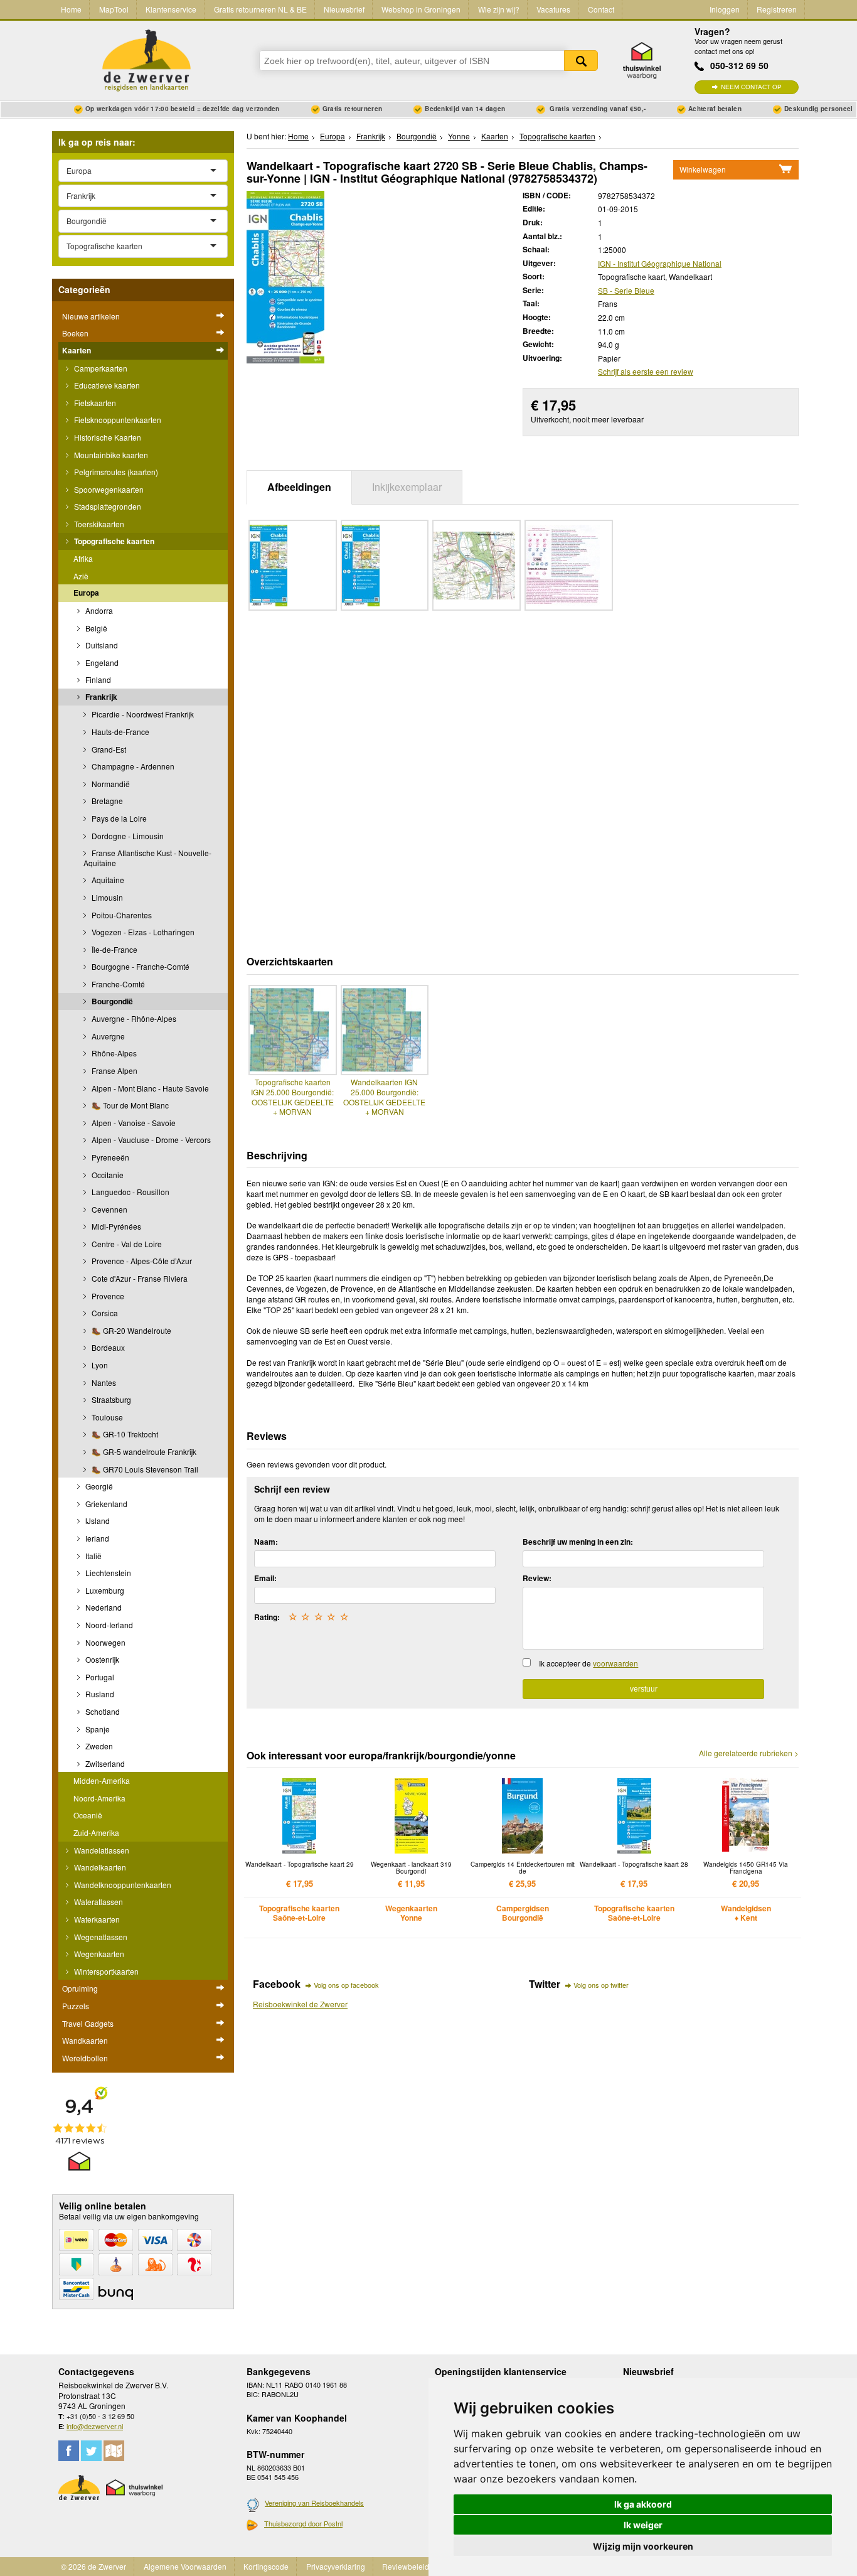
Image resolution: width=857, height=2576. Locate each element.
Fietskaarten (94, 403)
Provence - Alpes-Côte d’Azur (141, 1261)
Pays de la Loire (118, 818)
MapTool (114, 9)
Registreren (777, 9)
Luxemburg (104, 1590)
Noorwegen (104, 1642)
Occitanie (107, 1175)
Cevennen (109, 1209)
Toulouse (106, 1417)
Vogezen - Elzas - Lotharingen (142, 932)
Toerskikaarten (98, 524)
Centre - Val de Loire (126, 1244)
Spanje (97, 1729)
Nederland (103, 1607)
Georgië (98, 1486)
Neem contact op (751, 87)
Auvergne (107, 1036)
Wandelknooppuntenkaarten (122, 1885)
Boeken (75, 333)
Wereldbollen (85, 2058)
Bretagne (106, 801)
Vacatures (553, 9)
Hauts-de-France (120, 732)
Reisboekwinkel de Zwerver (300, 2004)
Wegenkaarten (98, 1954)
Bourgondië (111, 1001)
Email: (265, 1578)
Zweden (98, 1746)
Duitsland (101, 645)
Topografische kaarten (113, 541)
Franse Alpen (114, 1071)
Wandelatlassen (101, 1850)
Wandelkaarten (99, 1867)
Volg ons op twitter (601, 1985)
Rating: (267, 1617)
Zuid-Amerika (96, 1833)
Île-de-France (114, 949)
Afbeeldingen (299, 487)
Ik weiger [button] (643, 2525)
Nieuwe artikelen (91, 316)
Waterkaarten (96, 1919)
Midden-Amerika (102, 1780)
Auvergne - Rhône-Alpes (133, 1018)
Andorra (98, 610)
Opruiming (80, 1988)
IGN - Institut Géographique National (660, 263)
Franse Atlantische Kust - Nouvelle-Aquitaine (147, 858)
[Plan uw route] (114, 2451)
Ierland (96, 1538)
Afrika (83, 558)
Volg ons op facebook (346, 1985)
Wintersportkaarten (105, 1971)
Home (71, 9)
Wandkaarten (85, 2040)
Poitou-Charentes (121, 915)
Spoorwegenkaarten (108, 489)
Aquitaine (107, 880)
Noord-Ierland (108, 1625)
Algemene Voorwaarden (185, 2566)
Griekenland (105, 1504)
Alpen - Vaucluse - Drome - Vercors (150, 1140)
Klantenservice (171, 9)
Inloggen (725, 9)
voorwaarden (615, 1663)
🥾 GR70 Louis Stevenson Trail (144, 1469)
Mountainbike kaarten (110, 455)
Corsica (104, 1313)
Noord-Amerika (99, 1798)
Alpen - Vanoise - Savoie (133, 1123)
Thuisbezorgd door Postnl (303, 2523)
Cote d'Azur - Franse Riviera (139, 1278)
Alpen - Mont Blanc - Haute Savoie (149, 1088)
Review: (537, 1578)
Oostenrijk (101, 1659)
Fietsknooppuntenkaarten (117, 420)
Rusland (99, 1694)
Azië (81, 576)
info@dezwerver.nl (95, 2426)
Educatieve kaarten (106, 385)
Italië (93, 1556)
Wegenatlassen (100, 1937)
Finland (97, 679)
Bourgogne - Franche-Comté (140, 966)
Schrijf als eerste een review (646, 371)
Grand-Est (108, 749)
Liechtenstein (107, 1573)
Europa (86, 593)
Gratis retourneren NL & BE (260, 9)
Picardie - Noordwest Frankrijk (142, 714)
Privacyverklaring (336, 2566)
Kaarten (77, 350)
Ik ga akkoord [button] (643, 2504)
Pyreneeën (109, 1157)
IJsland (97, 1521)
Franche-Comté (117, 984)
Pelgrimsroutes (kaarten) (115, 472)
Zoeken (581, 61)
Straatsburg (110, 1399)
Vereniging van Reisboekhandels (314, 2503)
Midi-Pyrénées (115, 1226)
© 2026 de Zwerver (93, 2566)
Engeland (101, 663)
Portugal (99, 1677)
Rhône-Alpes (113, 1053)
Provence (107, 1296)
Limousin (106, 897)
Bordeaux (107, 1347)
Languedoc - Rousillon (130, 1192)
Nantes (103, 1382)
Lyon (99, 1365)
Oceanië (88, 1815)
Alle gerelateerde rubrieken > (749, 1753)
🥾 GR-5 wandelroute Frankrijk (143, 1452)
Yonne (459, 136)
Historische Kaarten (107, 437)
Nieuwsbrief (344, 9)
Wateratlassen (98, 1902)
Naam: (266, 1542)
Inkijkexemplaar (407, 487)
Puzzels (76, 2006)
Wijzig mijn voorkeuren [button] (643, 2546)
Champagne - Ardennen (132, 766)
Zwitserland (104, 1763)
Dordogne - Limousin (127, 836)
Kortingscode (266, 2566)
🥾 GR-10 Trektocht (124, 1434)
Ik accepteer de (588, 1663)
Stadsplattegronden (107, 506)
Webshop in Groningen (421, 9)
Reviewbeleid (406, 2566)
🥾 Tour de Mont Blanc (129, 1105)
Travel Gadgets (88, 2023)
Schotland (102, 1711)
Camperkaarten (100, 368)
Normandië (110, 784)
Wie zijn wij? (499, 9)
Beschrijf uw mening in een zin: (578, 1542)
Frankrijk (100, 697)
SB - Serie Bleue (626, 290)
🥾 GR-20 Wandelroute (130, 1330)
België (95, 628)
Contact (601, 9)
